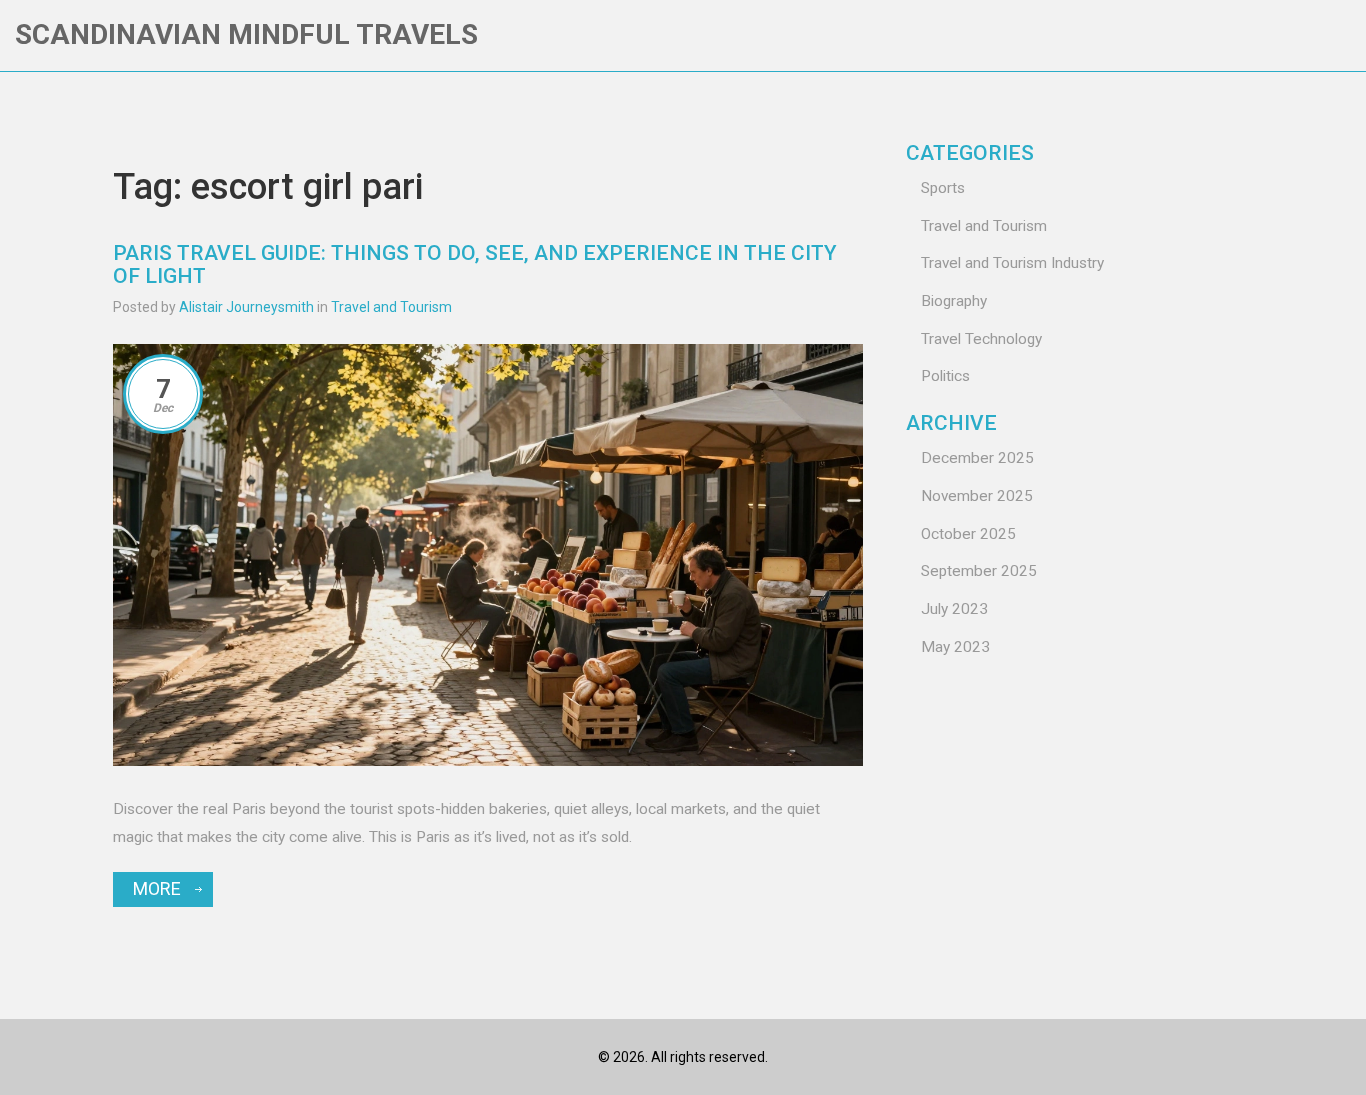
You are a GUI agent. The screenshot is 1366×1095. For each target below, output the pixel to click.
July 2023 (954, 609)
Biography (954, 301)
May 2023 (955, 647)
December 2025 (977, 458)
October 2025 (968, 534)
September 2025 (979, 571)
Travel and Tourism (391, 307)
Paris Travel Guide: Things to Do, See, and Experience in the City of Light (475, 264)
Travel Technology (981, 339)
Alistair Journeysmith (246, 307)
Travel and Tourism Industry (1012, 263)
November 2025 (977, 496)
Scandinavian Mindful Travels (246, 34)
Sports (943, 188)
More (157, 888)
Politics (945, 376)
